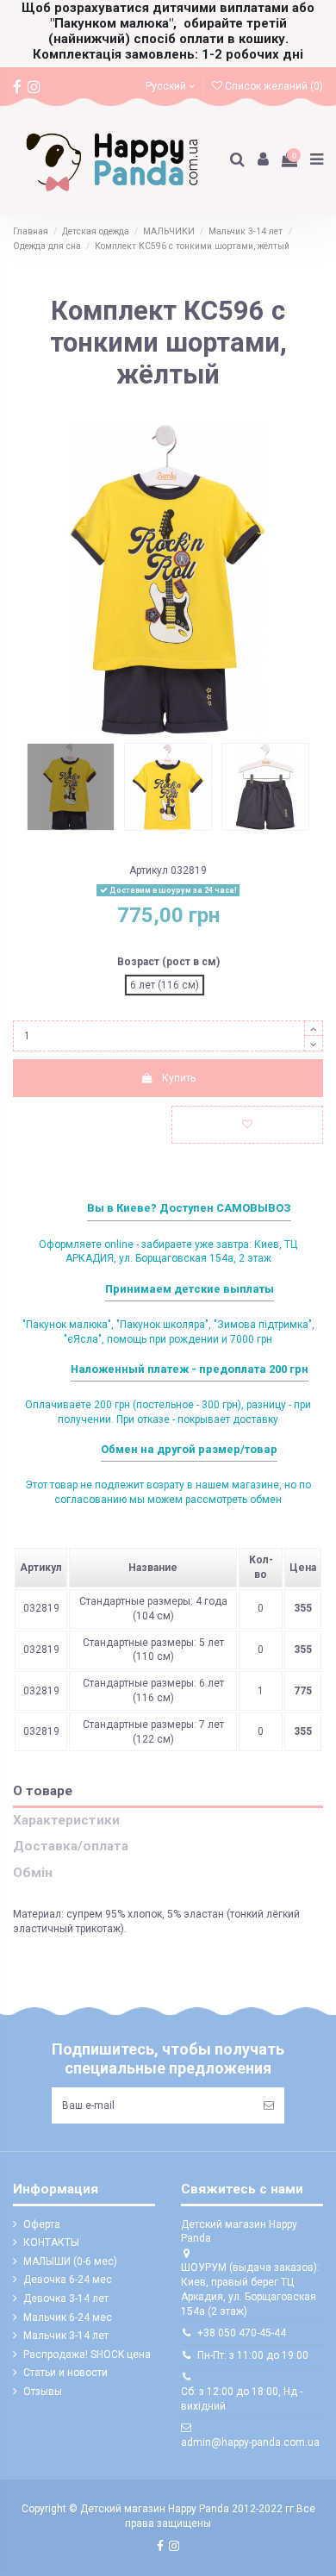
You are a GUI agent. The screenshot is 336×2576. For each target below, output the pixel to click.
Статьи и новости (65, 2373)
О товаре (43, 1791)
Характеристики (66, 1821)
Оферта (42, 2224)
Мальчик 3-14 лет (66, 2336)
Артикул (149, 870)
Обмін (33, 1873)
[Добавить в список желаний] (247, 1125)
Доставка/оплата (71, 1846)
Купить (179, 1078)
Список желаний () (273, 86)
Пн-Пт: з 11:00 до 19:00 (253, 2355)
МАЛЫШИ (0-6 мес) (70, 2261)
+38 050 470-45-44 (242, 2333)
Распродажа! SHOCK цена (87, 2355)
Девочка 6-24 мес (68, 2280)
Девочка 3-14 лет (66, 2298)
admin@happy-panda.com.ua (250, 2442)
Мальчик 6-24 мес (68, 2317)
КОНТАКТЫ (51, 2242)
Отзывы (43, 2392)
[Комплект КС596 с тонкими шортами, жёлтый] (71, 787)
